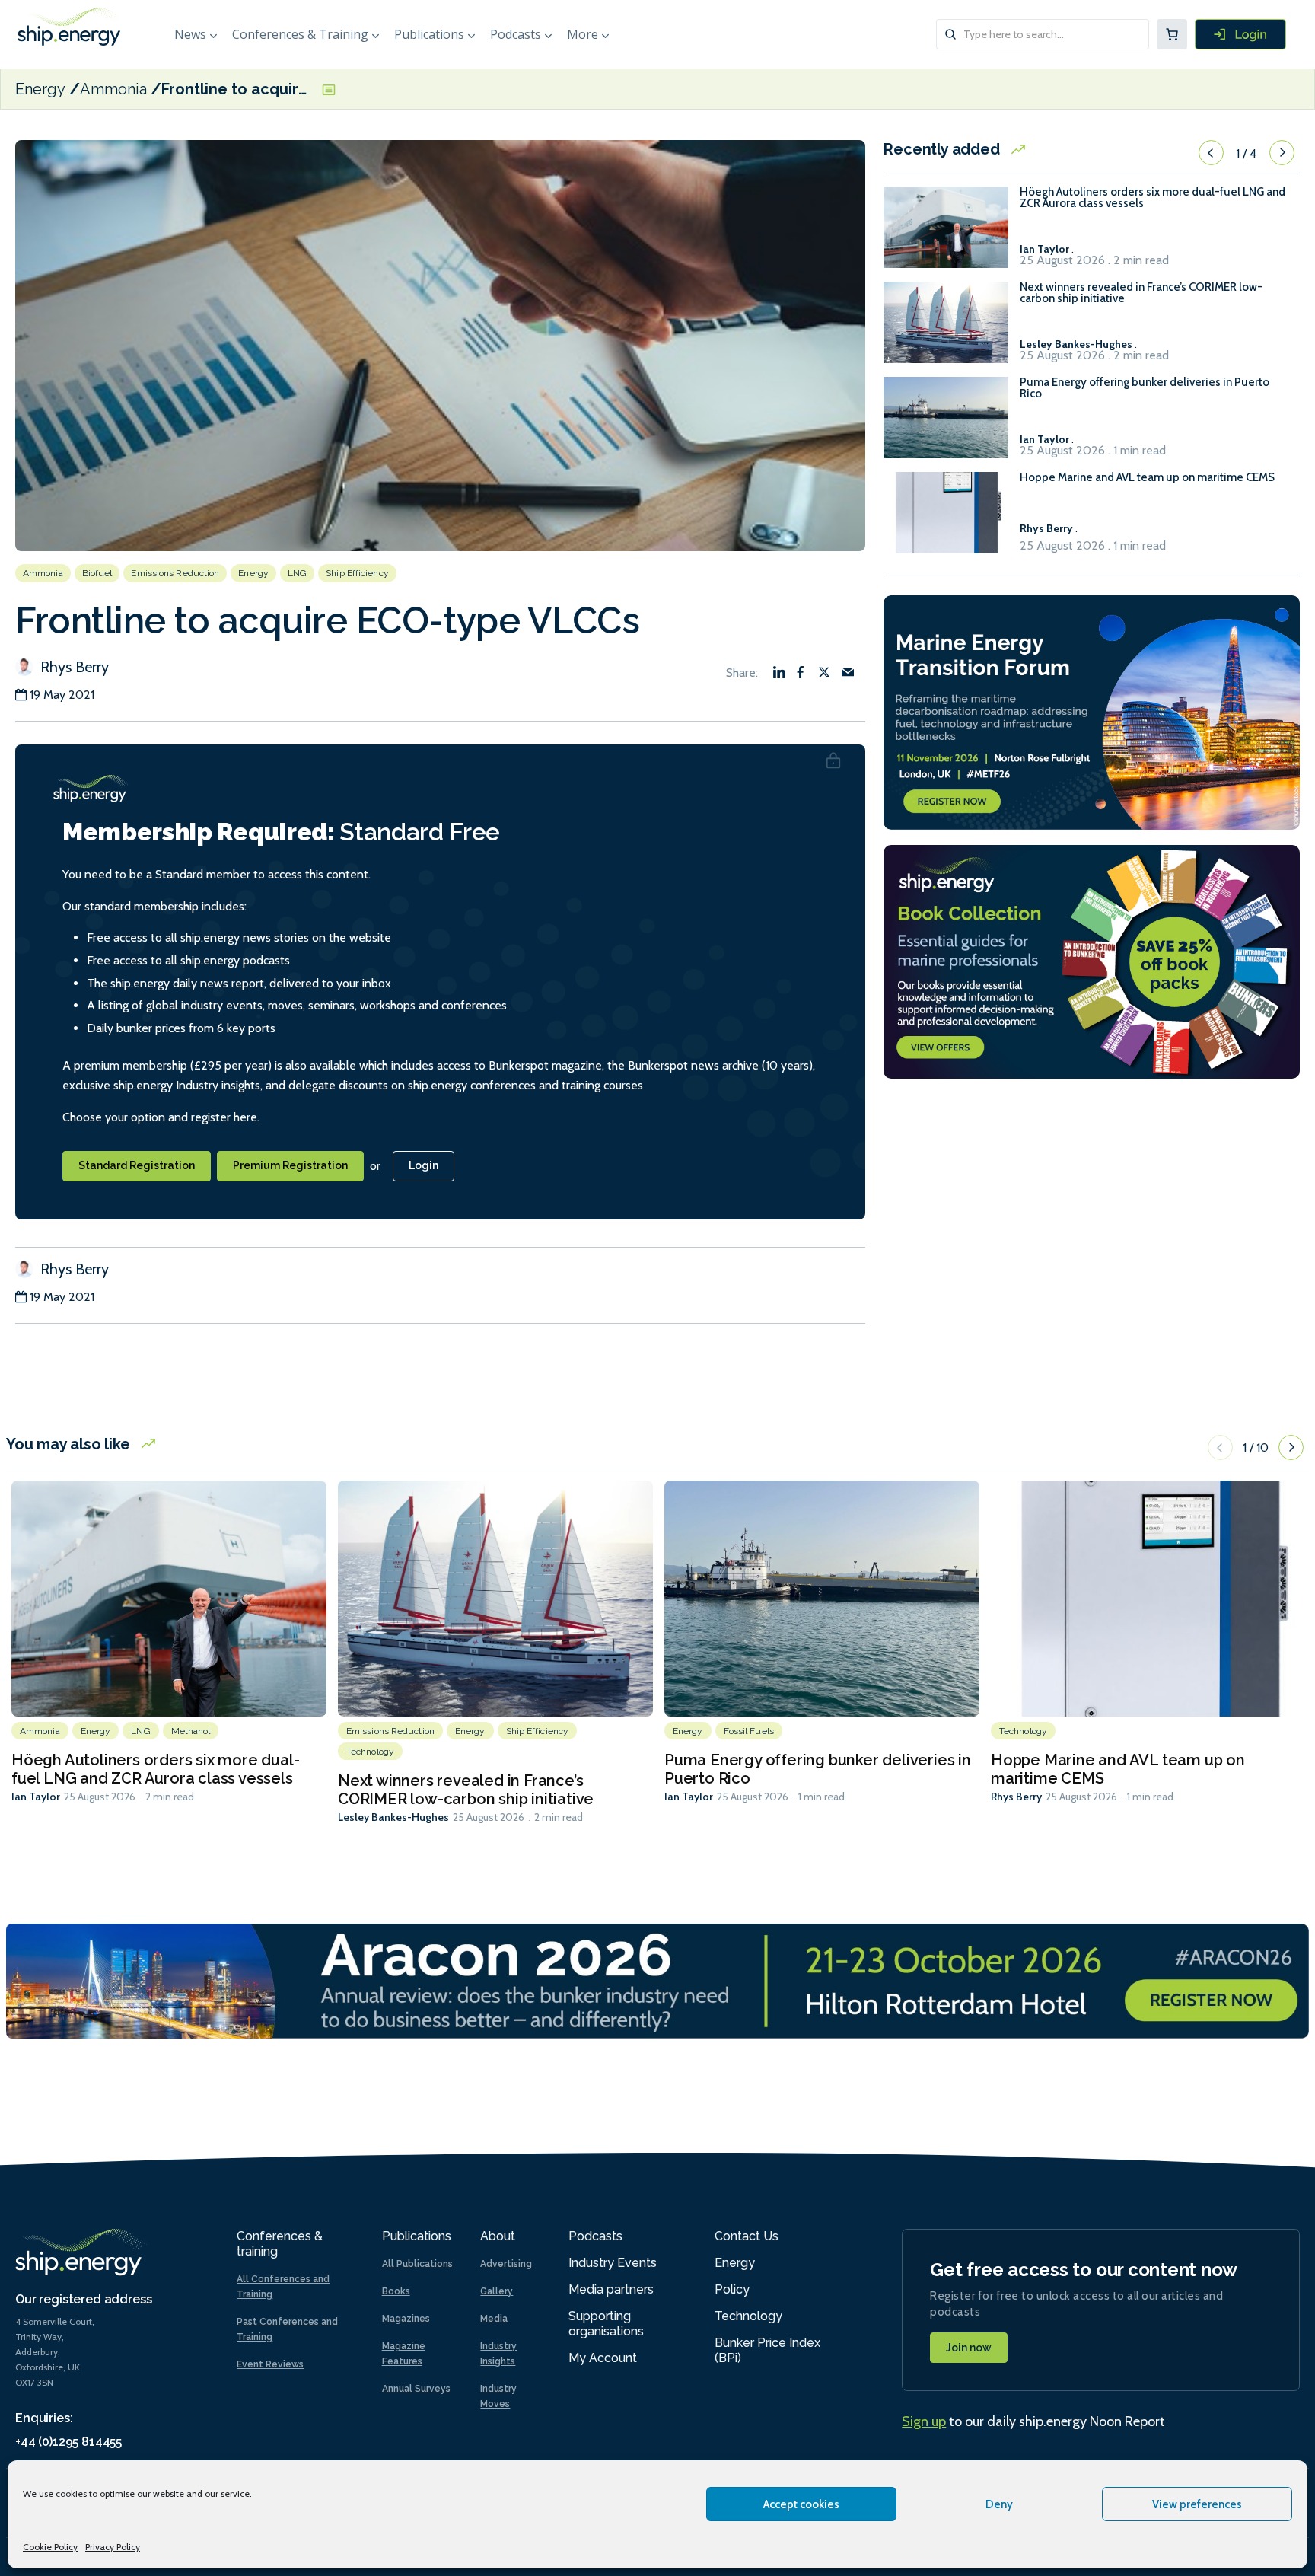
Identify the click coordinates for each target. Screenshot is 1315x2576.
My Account (603, 2358)
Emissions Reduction (175, 573)
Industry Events (613, 2263)
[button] (1211, 153)
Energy (40, 89)
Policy (732, 2289)
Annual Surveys (416, 2389)
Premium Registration (290, 1165)
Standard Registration (137, 1165)
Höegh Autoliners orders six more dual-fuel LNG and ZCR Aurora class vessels (1153, 198)
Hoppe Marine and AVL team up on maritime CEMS (1147, 478)
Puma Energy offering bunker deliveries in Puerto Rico (1145, 388)
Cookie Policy (50, 2547)
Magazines (406, 2319)
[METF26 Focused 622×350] (1092, 711)
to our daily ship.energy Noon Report (1033, 2421)
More (583, 34)
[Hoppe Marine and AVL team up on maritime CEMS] (946, 520)
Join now (969, 2348)
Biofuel (97, 573)
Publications (429, 34)
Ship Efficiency (357, 573)
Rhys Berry (73, 667)
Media (494, 2319)
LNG (297, 573)
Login (423, 1165)
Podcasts (516, 34)
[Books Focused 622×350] (1092, 960)
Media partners (611, 2289)
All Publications (417, 2264)
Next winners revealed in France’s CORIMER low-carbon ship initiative (1141, 293)
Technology (370, 1752)
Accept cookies (801, 2504)
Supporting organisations (606, 2324)
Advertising (506, 2264)
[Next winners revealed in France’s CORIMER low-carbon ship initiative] (946, 329)
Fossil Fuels (749, 1731)
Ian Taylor (36, 1797)
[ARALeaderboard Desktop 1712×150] (657, 1980)
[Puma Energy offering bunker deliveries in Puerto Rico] (946, 424)
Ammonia (113, 89)
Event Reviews (270, 2364)
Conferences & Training (300, 34)
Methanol (191, 1731)
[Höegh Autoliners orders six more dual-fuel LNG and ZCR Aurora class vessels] (946, 234)
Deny (999, 2504)
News (190, 34)
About (498, 2236)
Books (396, 2291)
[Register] (1240, 34)
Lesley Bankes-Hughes (393, 1817)
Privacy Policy (113, 2547)
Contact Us (747, 2236)
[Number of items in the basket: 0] (1172, 34)
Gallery (497, 2291)
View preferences (1197, 2504)
